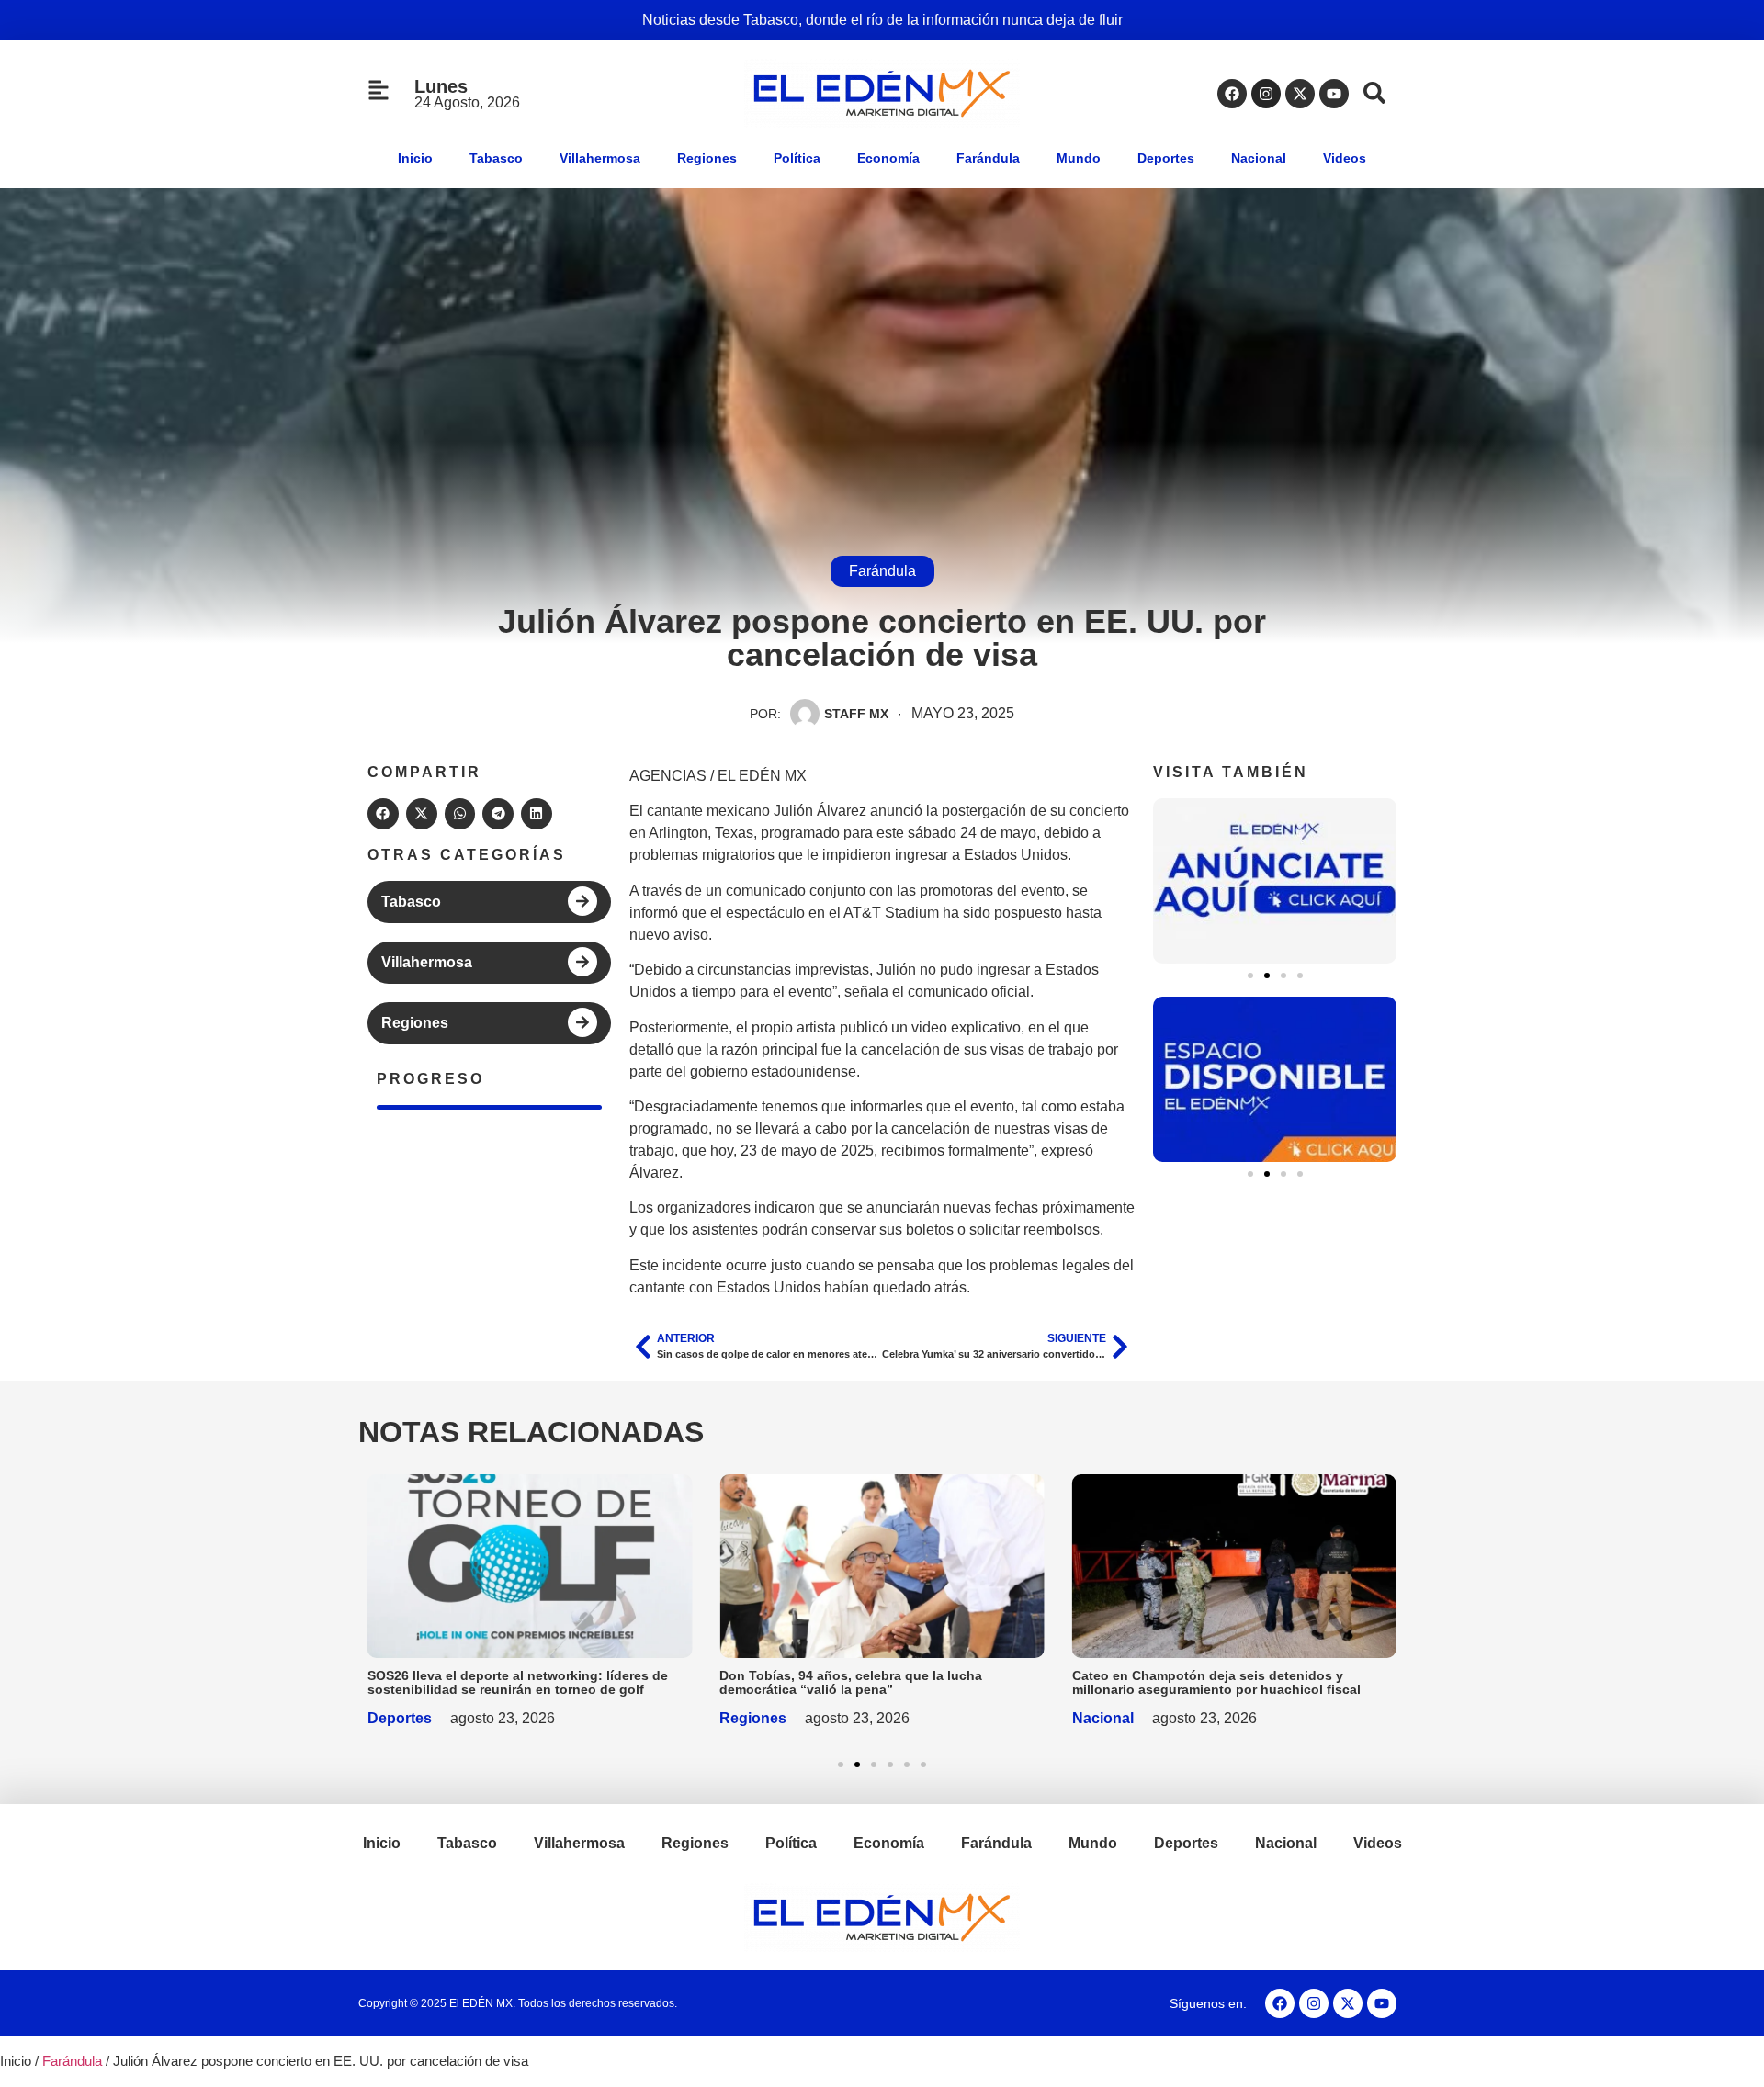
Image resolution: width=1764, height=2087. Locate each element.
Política (797, 158)
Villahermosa (600, 158)
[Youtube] (1334, 94)
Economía (888, 158)
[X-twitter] (1300, 94)
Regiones (707, 158)
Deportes (1166, 158)
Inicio (415, 158)
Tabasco (496, 158)
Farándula (988, 158)
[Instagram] (1266, 94)
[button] (383, 814)
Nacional (1259, 158)
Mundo (1079, 158)
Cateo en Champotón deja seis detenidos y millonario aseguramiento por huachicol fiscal (1216, 1682)
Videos (1345, 158)
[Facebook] (1232, 94)
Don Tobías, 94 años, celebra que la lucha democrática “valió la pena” (851, 1682)
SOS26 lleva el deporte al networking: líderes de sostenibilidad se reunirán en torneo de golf (518, 1682)
